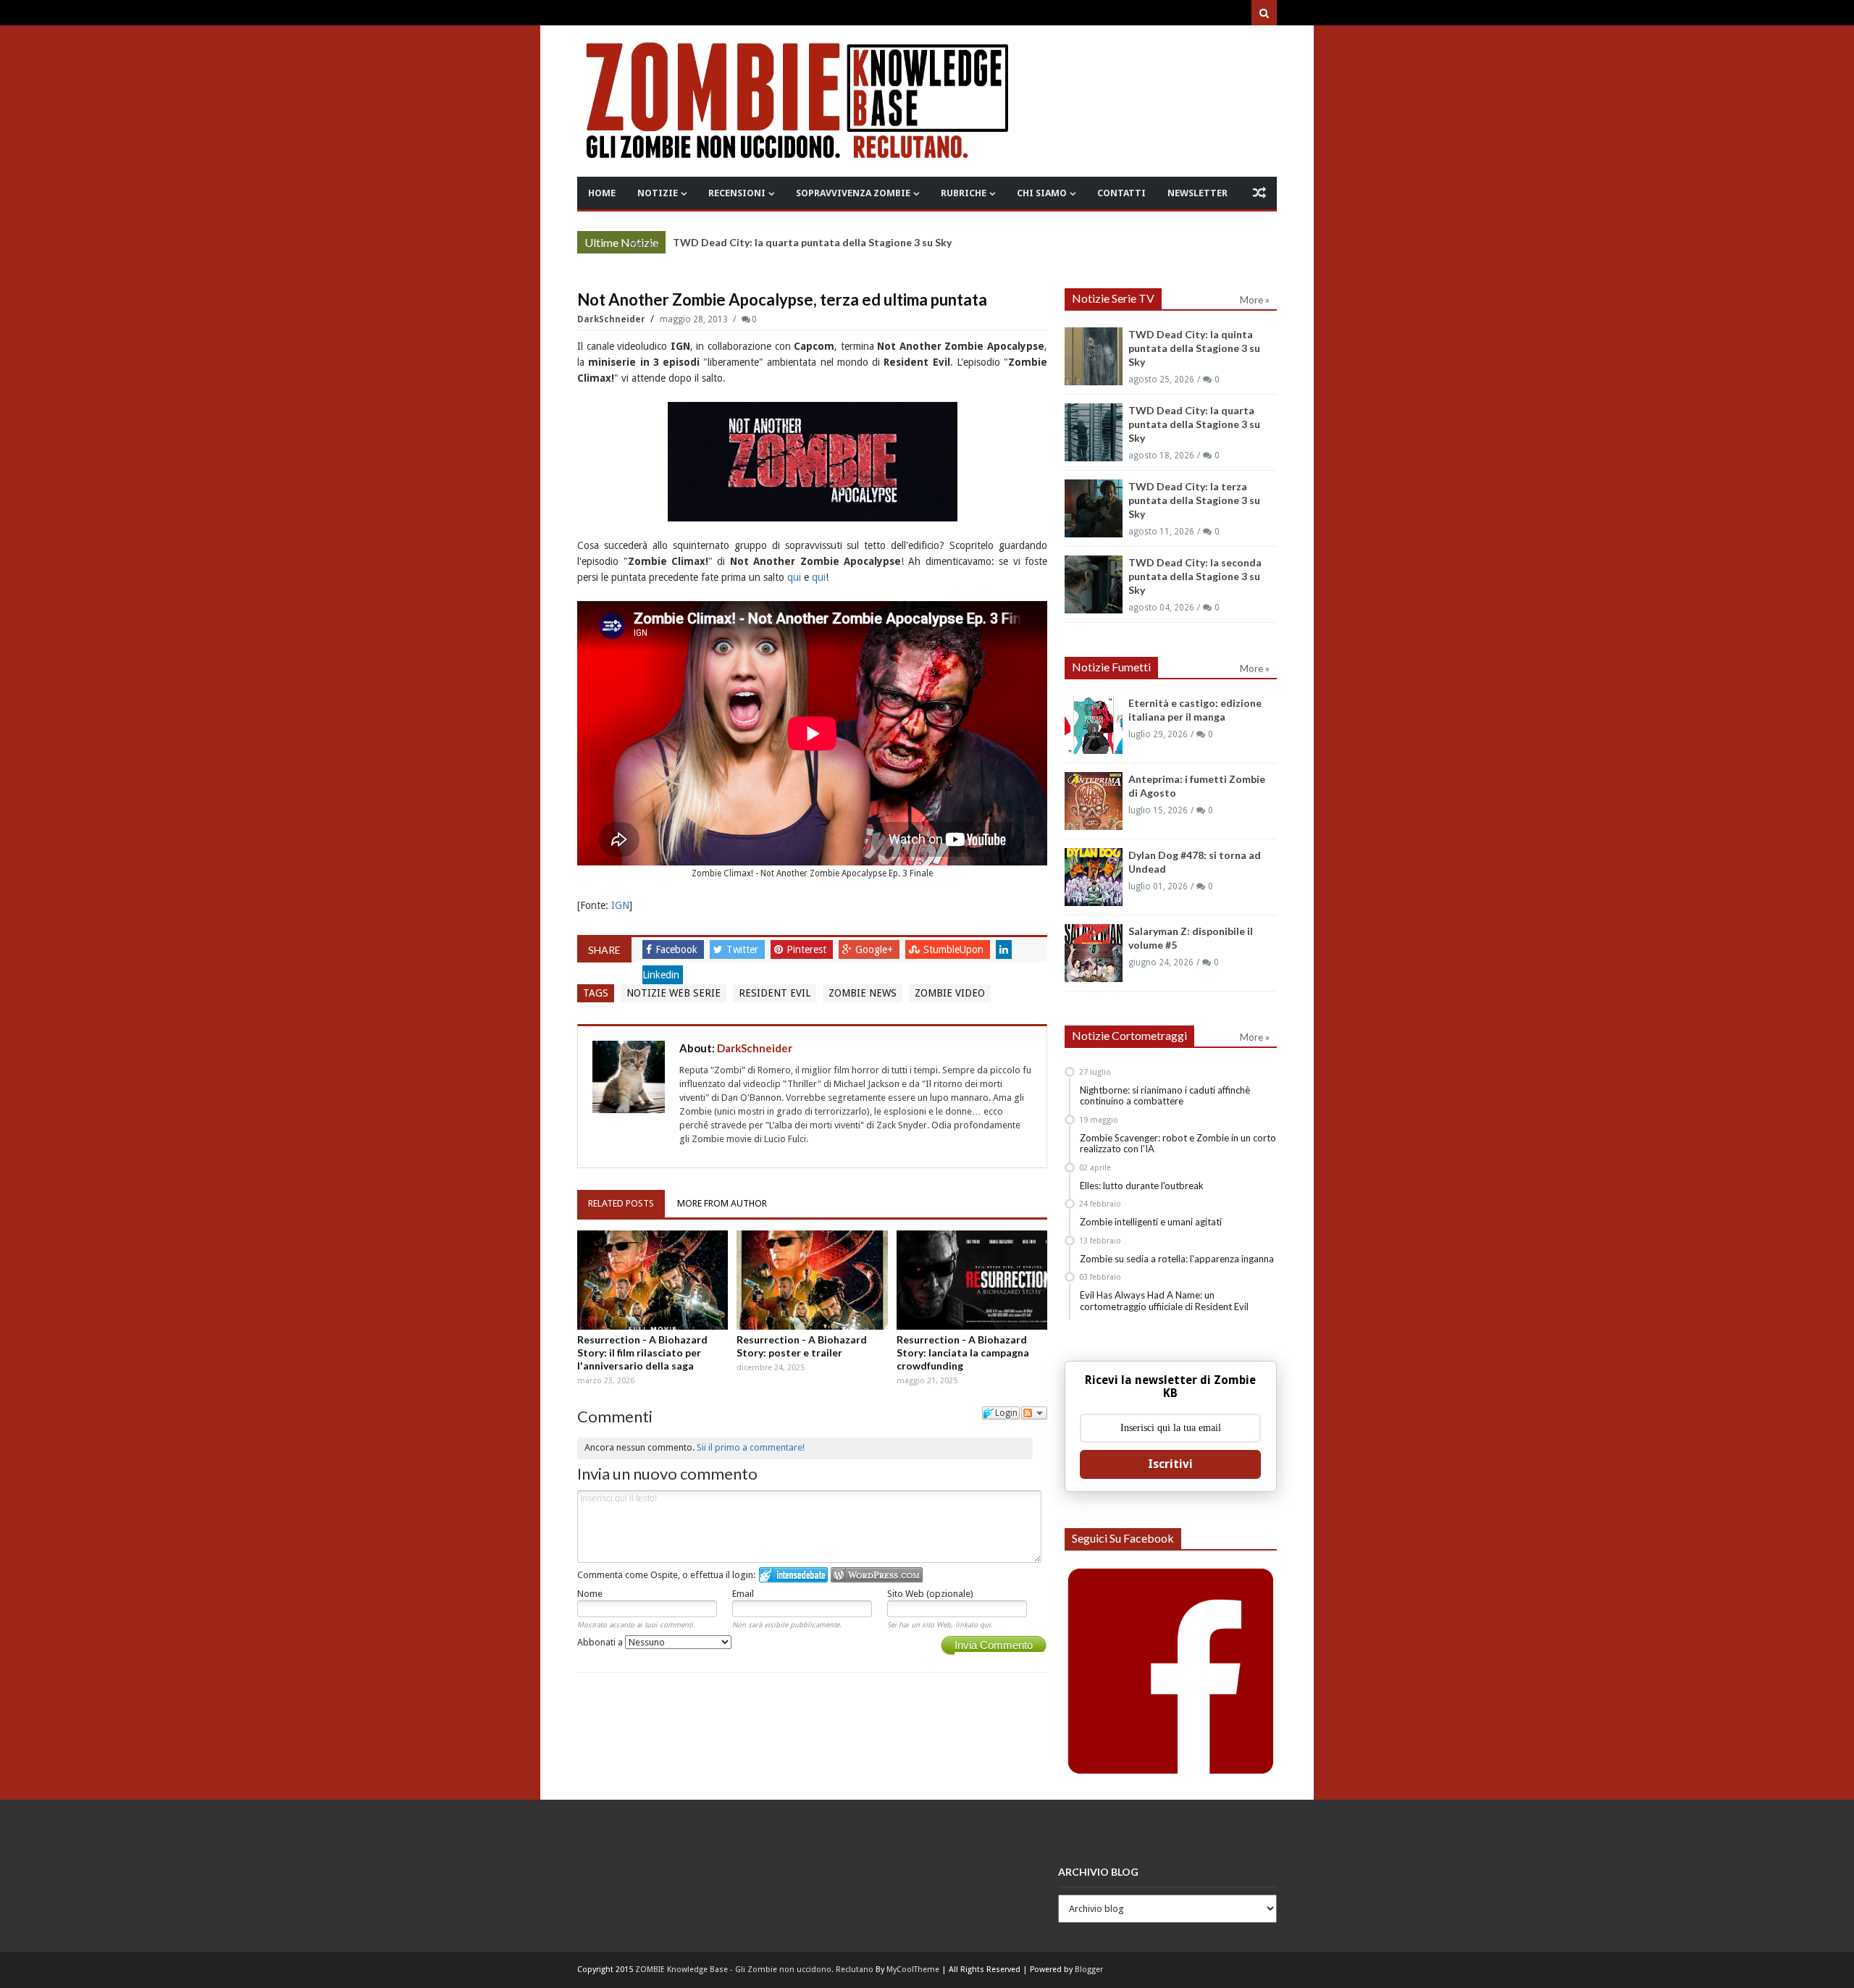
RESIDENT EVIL (775, 993)
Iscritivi (1170, 1464)
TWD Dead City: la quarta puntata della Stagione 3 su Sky (812, 242)
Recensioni (737, 193)
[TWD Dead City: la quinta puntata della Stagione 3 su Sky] (1094, 356)
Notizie (658, 193)
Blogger (1089, 1970)
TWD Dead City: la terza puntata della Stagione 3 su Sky (1194, 500)
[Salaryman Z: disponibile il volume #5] (1094, 953)
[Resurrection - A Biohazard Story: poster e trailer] (812, 1280)
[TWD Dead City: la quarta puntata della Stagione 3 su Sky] (1094, 432)
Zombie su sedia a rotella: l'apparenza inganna (1177, 1259)
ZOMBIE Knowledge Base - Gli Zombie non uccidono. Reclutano (754, 1970)
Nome (590, 1594)
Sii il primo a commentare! (751, 1447)
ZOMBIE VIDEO (950, 993)
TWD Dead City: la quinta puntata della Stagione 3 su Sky (1194, 348)
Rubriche (964, 193)
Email (743, 1594)
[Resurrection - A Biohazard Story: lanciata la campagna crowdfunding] (972, 1280)
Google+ (876, 949)
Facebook (678, 949)
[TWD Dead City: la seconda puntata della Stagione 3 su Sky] (1094, 584)
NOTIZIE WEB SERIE (674, 993)
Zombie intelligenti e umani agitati (1151, 1222)
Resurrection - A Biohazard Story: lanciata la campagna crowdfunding (963, 1352)
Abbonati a (601, 1642)
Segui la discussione (1034, 1413)
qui (794, 577)
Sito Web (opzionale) (930, 1594)
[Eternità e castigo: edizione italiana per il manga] (1094, 725)
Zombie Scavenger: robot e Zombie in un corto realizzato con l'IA (1178, 1144)
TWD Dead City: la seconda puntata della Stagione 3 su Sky (1195, 576)
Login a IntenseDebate (793, 1575)
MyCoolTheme (913, 1970)
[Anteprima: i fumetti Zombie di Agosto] (1094, 801)
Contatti (1121, 193)
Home (602, 193)
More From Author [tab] (722, 1203)
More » (643, 244)
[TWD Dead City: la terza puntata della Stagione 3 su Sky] (1094, 508)
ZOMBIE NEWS (863, 993)
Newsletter (1197, 193)
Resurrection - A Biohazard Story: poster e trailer (802, 1346)
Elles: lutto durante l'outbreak (1142, 1186)
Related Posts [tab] (621, 1203)
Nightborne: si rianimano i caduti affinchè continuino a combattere (1165, 1096)
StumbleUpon (955, 949)
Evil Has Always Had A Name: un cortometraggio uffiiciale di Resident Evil (1164, 1301)
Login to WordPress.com (877, 1575)
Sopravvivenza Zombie (853, 193)
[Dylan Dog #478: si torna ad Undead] (1094, 877)
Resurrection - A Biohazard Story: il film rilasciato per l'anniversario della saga (642, 1352)
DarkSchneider (612, 319)
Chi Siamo (1042, 193)
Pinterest (808, 949)
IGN (620, 905)
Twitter (744, 949)
